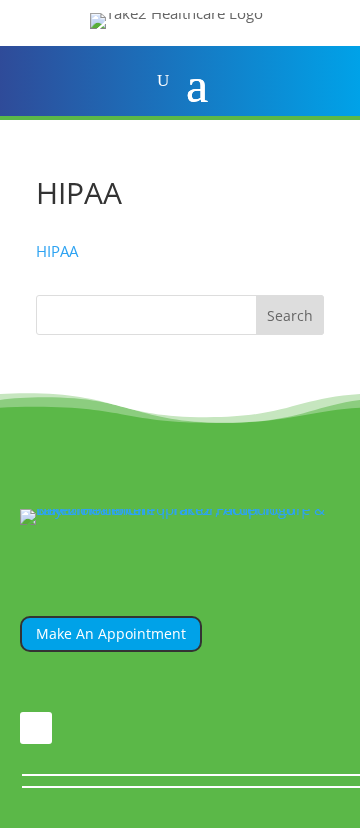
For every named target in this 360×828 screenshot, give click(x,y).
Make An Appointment (111, 633)
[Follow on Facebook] (36, 728)
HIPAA (57, 251)
